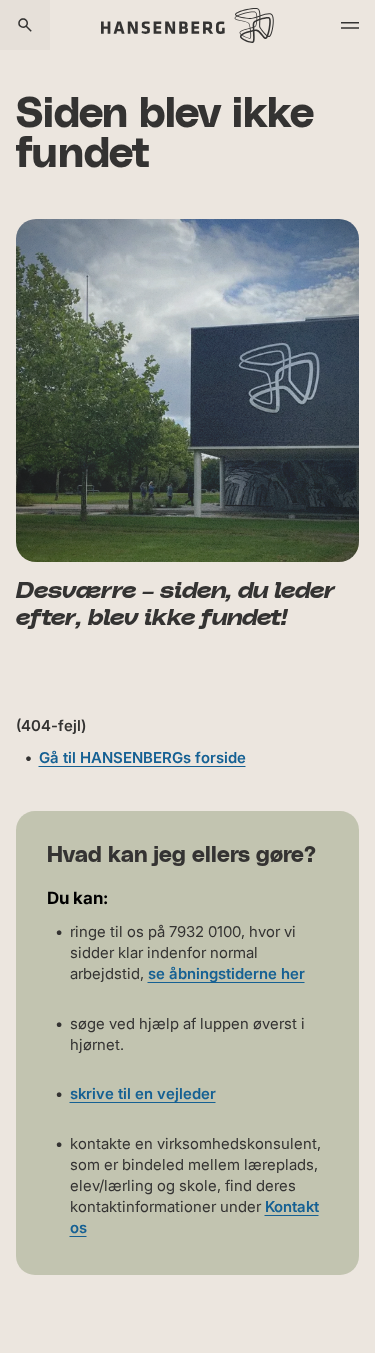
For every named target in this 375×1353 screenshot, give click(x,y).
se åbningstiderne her (226, 973)
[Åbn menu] (350, 25)
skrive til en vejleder (143, 1093)
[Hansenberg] (187, 25)
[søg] (25, 25)
